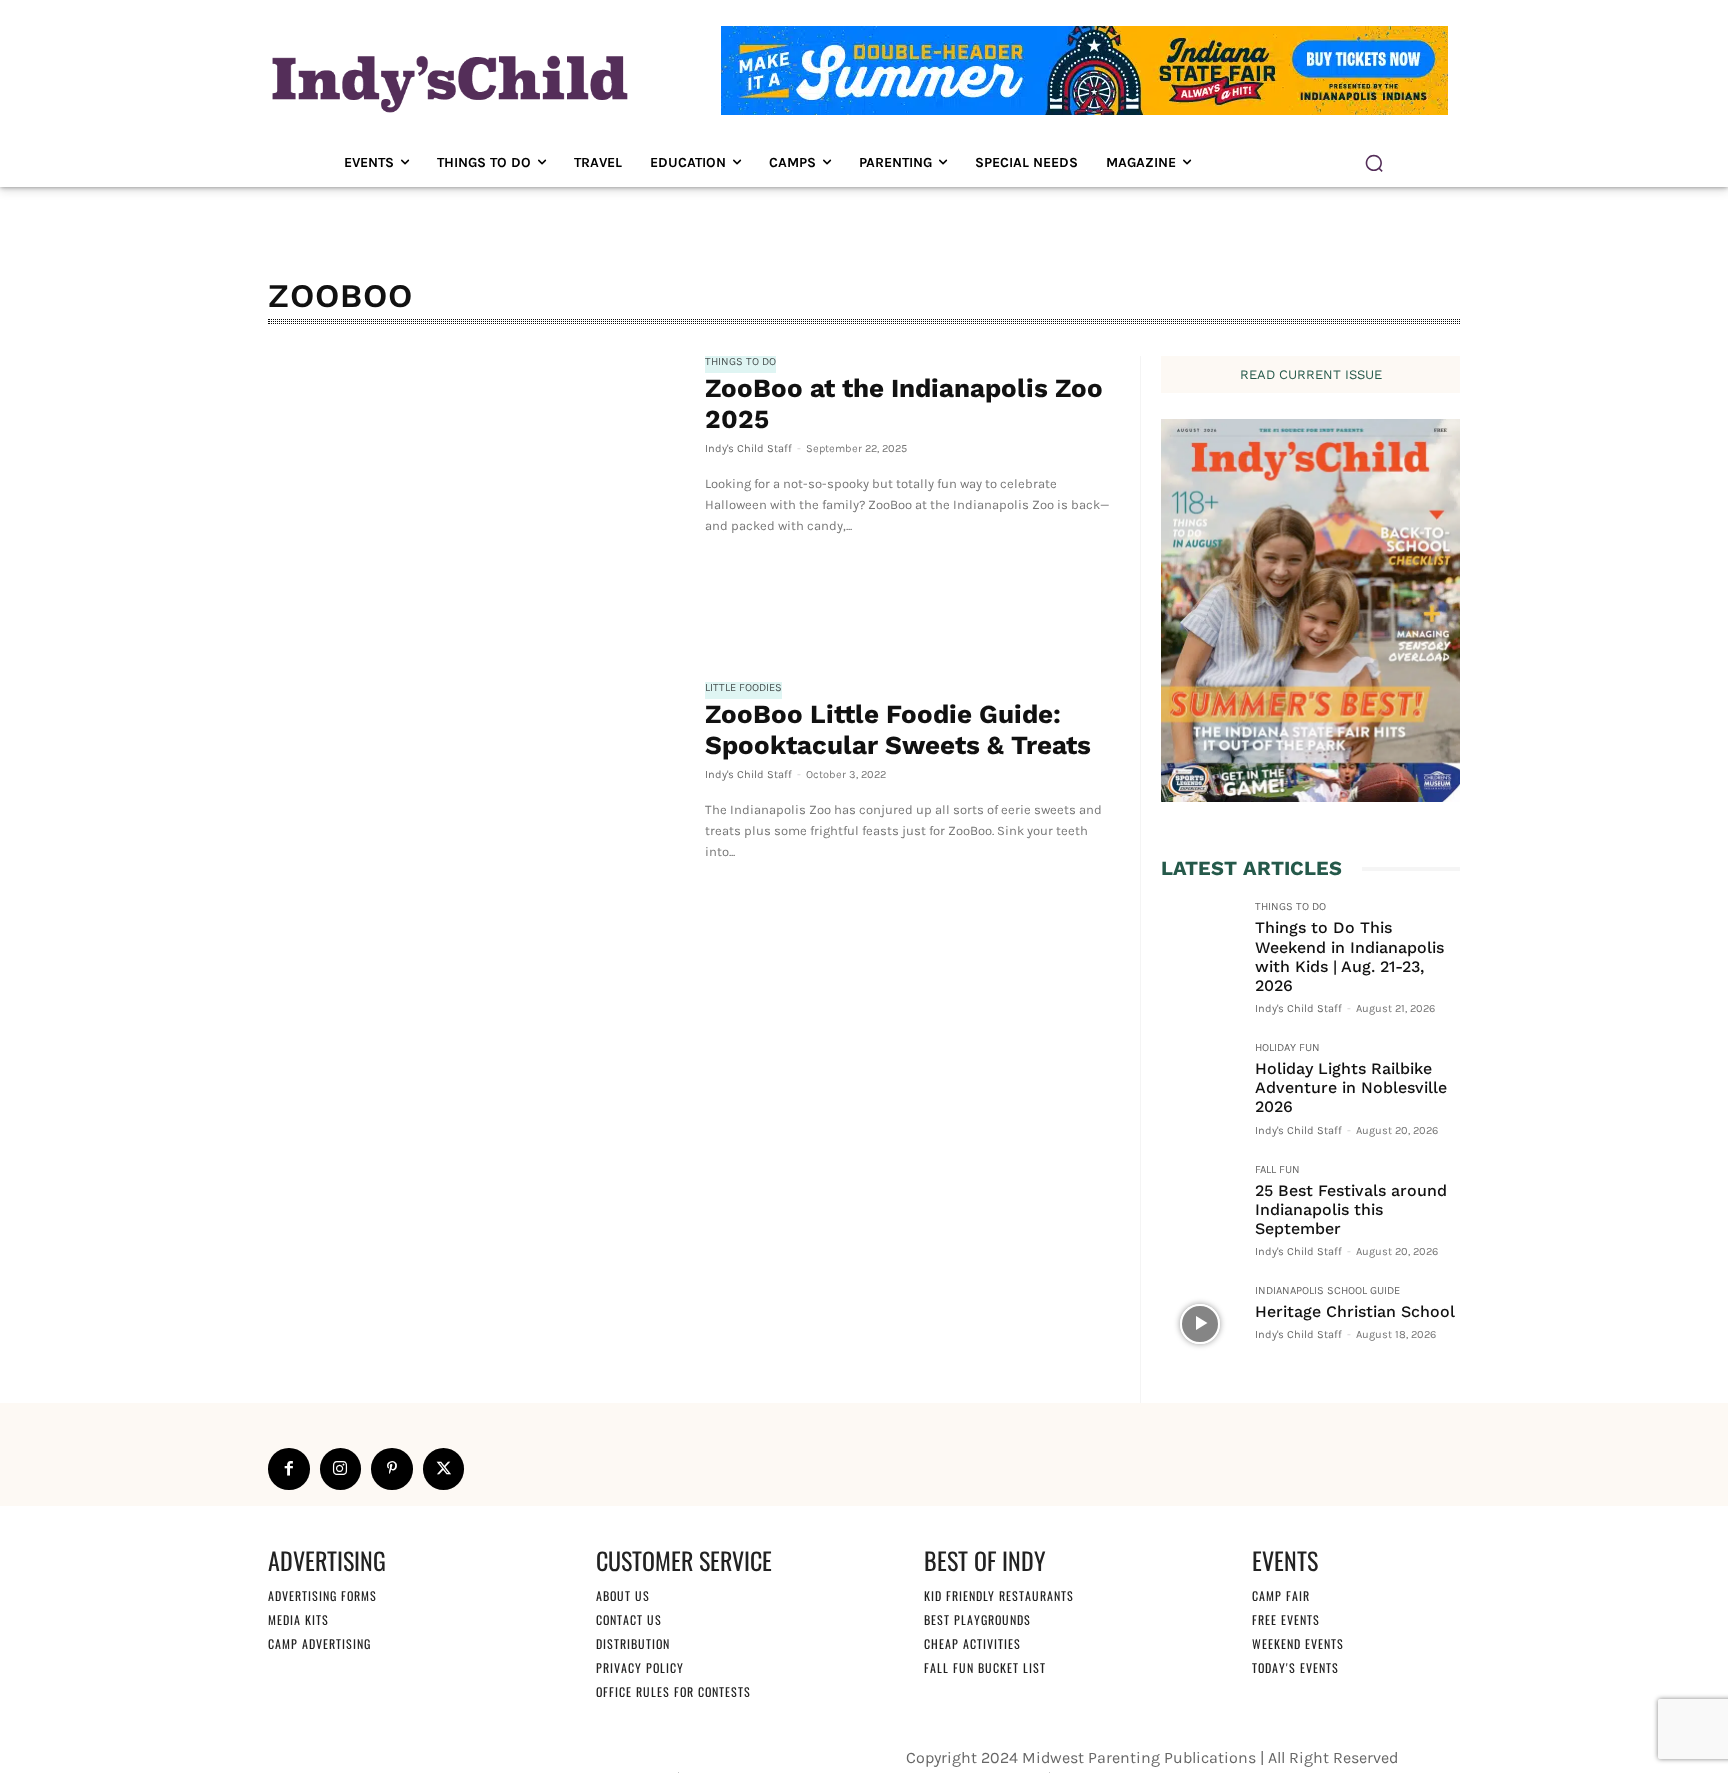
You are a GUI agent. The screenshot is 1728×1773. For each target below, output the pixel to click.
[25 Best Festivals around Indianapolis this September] (1200, 1203)
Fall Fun (1277, 1170)
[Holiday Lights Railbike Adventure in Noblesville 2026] (1200, 1081)
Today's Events (1295, 1667)
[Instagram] (341, 1469)
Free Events (1286, 1619)
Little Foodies (743, 688)
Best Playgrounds (977, 1619)
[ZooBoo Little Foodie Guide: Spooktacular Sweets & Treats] (476, 820)
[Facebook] (289, 1469)
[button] (1374, 163)
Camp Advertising (319, 1643)
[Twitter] (444, 1469)
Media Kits (298, 1619)
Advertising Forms (322, 1595)
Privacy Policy (640, 1667)
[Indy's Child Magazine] (448, 80)
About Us (623, 1595)
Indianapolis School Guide (1327, 1291)
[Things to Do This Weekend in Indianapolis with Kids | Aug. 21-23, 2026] (1200, 940)
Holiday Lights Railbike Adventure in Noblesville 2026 (1351, 1087)
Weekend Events (1298, 1643)
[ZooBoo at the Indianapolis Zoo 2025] (476, 494)
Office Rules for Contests (673, 1691)
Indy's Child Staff (748, 448)
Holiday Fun (1287, 1048)
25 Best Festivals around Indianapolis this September (1351, 1209)
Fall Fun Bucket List (985, 1667)
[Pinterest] (392, 1469)
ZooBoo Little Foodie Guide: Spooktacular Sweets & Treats (898, 729)
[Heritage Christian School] (1200, 1324)
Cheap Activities (972, 1643)
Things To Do (740, 362)
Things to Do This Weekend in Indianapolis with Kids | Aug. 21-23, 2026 (1349, 956)
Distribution (633, 1643)
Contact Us (629, 1619)
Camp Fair (1281, 1595)
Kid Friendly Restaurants (999, 1595)
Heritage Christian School (1355, 1311)
